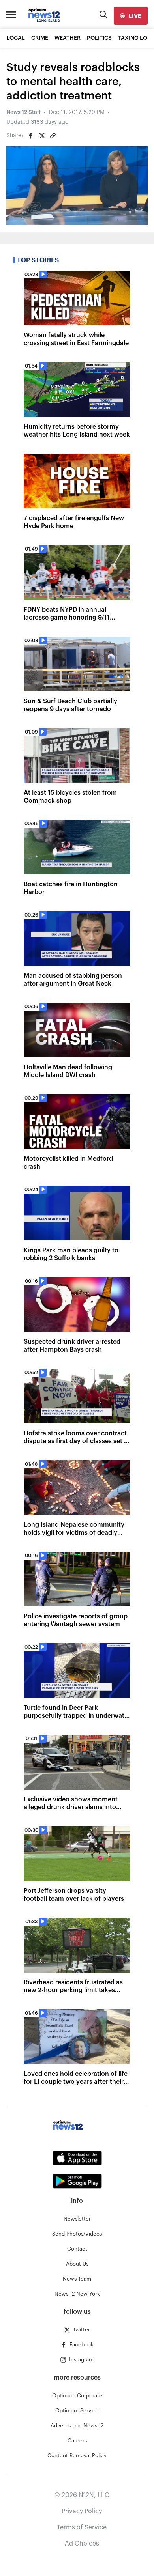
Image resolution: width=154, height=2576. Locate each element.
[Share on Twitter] (42, 136)
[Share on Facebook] (31, 136)
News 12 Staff (23, 112)
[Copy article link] (53, 136)
